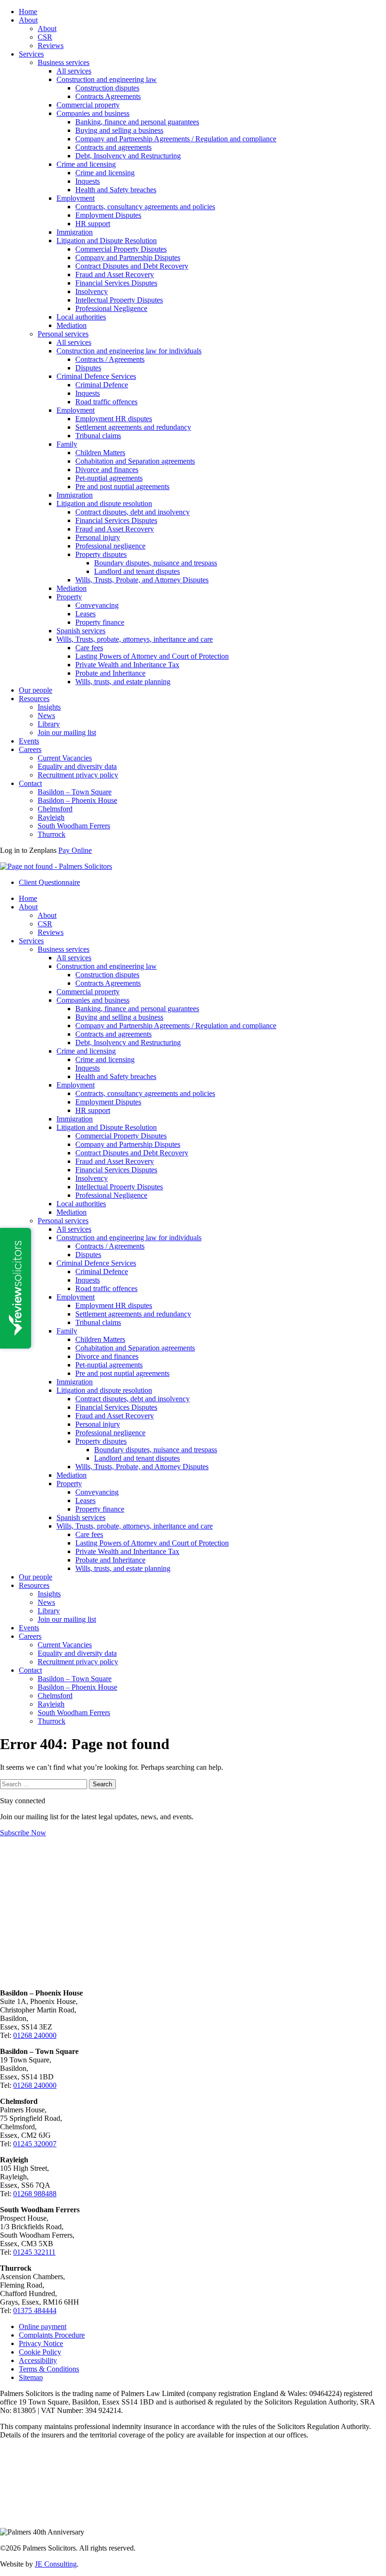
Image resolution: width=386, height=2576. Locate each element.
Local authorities (81, 317)
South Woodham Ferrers (74, 826)
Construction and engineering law (107, 79)
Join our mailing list (67, 732)
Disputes (88, 368)
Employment (76, 198)
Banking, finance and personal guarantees (137, 122)
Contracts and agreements (113, 147)
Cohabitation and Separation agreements (135, 461)
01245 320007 (35, 2144)
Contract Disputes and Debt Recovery (132, 266)
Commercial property (88, 105)
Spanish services (81, 631)
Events (29, 741)
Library (49, 724)
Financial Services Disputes (116, 283)
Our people (36, 690)
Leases (85, 614)
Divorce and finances (107, 470)
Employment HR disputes (114, 419)
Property (69, 597)
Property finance (100, 622)
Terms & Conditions (49, 2369)
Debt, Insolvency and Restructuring (128, 156)
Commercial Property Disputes (121, 249)
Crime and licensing (86, 164)
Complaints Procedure (52, 2335)
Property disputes (101, 554)
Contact (30, 783)
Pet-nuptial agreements (109, 478)
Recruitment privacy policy (78, 775)
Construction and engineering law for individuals (129, 351)
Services (31, 54)
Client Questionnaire (49, 882)
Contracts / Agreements (110, 359)
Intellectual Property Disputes (119, 300)
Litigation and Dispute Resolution (107, 241)
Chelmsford (55, 809)
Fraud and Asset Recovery (115, 274)
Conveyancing (97, 605)
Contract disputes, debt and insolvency (133, 512)
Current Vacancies (65, 758)
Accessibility (38, 2360)
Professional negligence (110, 546)
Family (67, 444)
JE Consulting (56, 2564)
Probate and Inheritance (110, 673)
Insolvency (92, 291)
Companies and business (93, 113)
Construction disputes (107, 88)
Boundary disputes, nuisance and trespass (156, 563)
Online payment (43, 2327)
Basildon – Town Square (75, 792)
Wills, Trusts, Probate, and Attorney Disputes (142, 580)
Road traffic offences (106, 402)
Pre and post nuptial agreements (122, 487)
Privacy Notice (41, 2343)
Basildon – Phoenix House (77, 800)
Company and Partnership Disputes (128, 258)
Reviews (51, 45)
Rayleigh (51, 817)
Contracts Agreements (108, 96)
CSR (45, 37)
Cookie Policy (40, 2352)
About (28, 20)
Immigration (75, 232)
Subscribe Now (23, 1833)
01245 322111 (34, 2252)
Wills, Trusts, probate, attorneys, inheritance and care (135, 639)
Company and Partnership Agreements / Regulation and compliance (176, 139)
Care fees (89, 648)
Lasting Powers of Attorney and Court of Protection (152, 656)
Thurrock (52, 834)
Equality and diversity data (77, 766)
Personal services (63, 334)
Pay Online (75, 850)
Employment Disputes (108, 215)
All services (74, 71)
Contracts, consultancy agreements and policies (145, 207)
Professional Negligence (111, 308)
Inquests (88, 181)
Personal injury (98, 537)
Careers (30, 749)
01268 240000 (35, 2035)
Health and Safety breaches (116, 190)
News (46, 716)
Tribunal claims (98, 436)
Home (28, 12)
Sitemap (31, 2377)
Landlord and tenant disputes (137, 571)
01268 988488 (35, 2194)
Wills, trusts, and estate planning (123, 682)
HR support (93, 224)
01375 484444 (35, 2310)
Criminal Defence (102, 385)
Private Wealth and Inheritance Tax (127, 665)
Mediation (72, 325)
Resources (34, 699)
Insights (49, 707)
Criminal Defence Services (96, 376)
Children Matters (100, 453)
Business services (64, 62)
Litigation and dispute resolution (104, 503)
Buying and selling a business (119, 130)
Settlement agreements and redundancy (133, 427)
